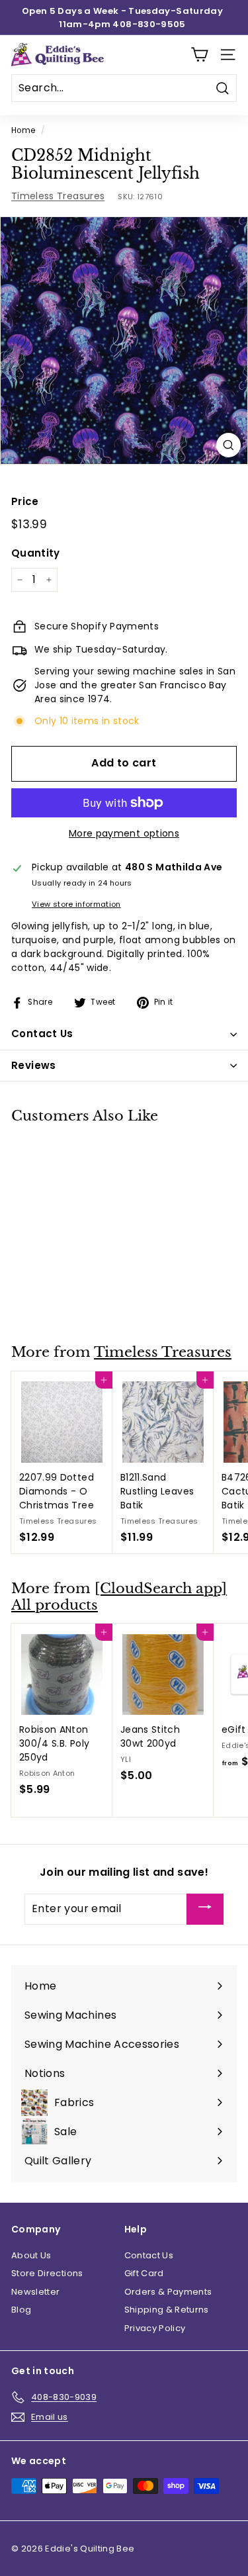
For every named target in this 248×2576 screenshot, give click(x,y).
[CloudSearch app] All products (119, 1597)
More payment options (124, 833)
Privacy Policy (155, 2328)
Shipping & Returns (167, 2310)
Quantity (36, 553)
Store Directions (47, 2273)
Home (23, 130)
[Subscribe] (205, 1909)
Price (25, 501)
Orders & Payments (168, 2292)
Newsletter (36, 2292)
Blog (21, 2310)
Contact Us (149, 2255)
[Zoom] (228, 445)
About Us (31, 2255)
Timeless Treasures (58, 196)
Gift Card (144, 2273)
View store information (76, 904)
